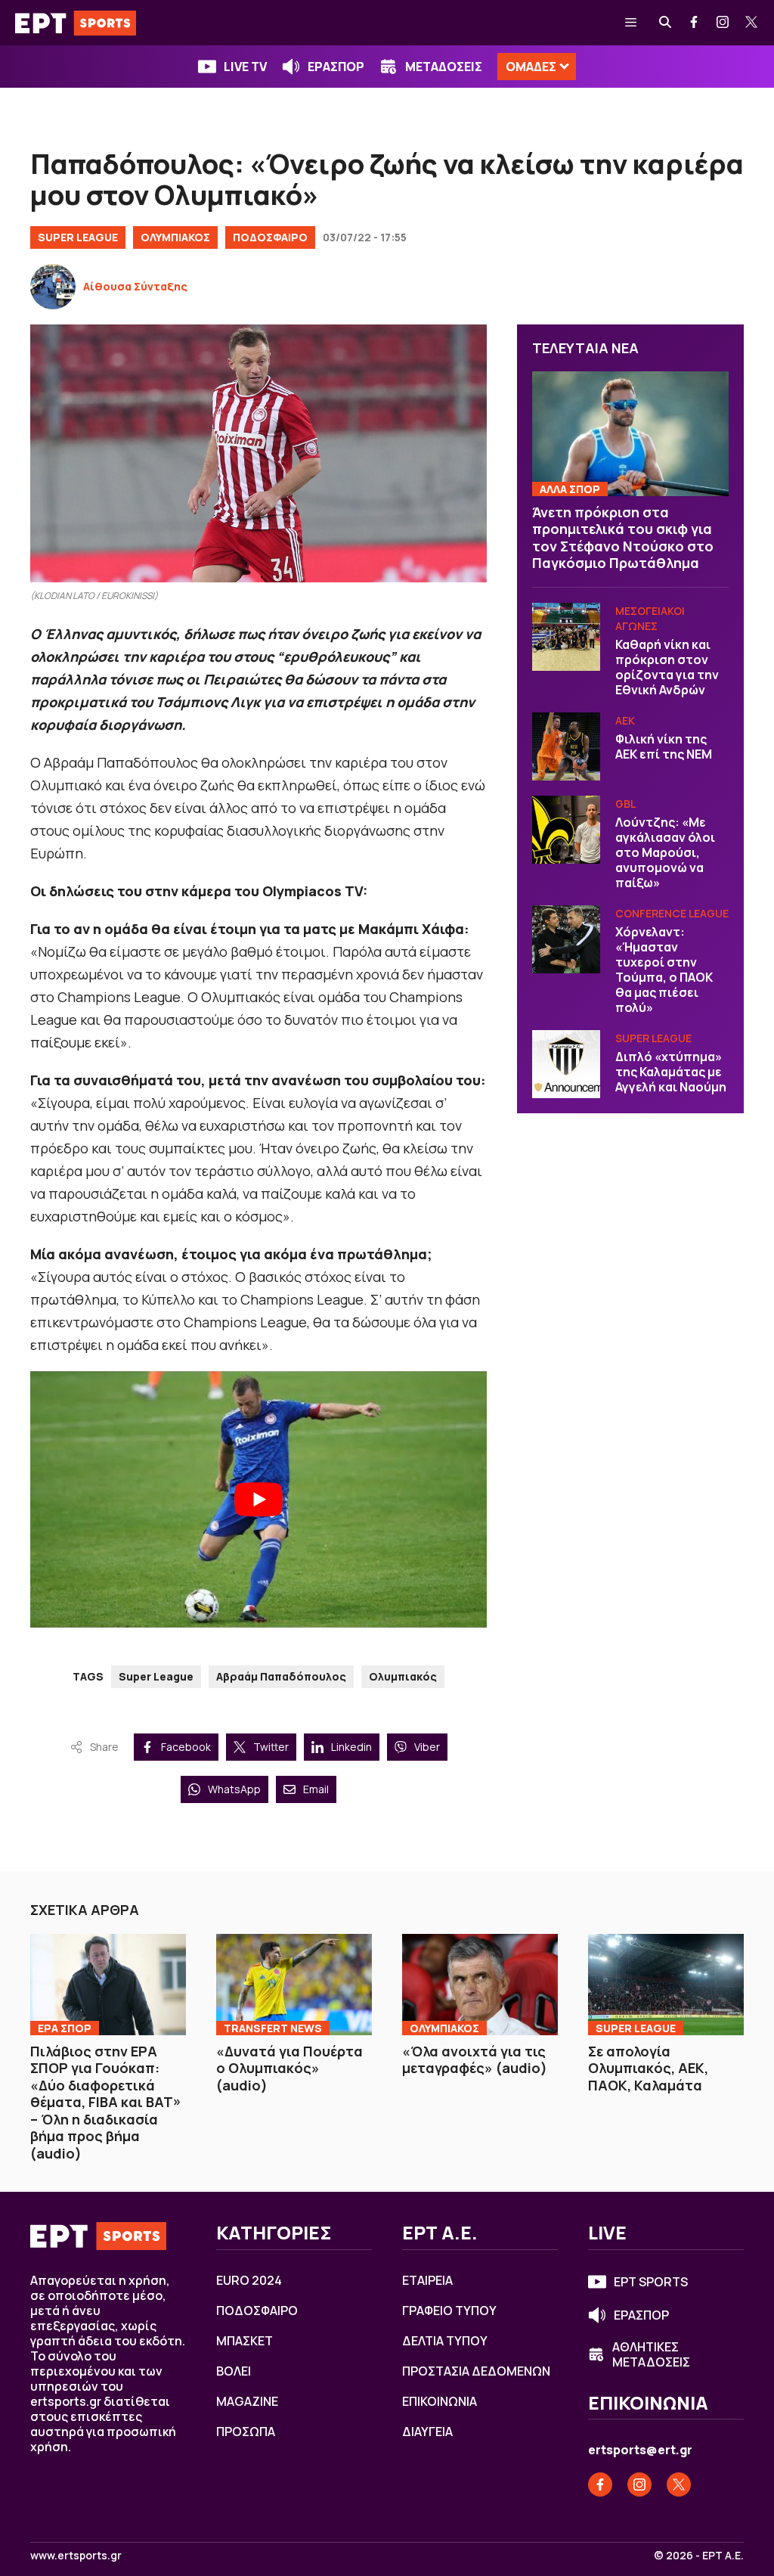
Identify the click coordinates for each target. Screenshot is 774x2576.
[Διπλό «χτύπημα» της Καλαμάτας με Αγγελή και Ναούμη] (566, 1064)
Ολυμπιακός (403, 1676)
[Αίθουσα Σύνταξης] (53, 287)
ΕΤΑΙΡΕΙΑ (427, 2280)
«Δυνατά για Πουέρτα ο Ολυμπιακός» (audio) (289, 2068)
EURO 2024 (249, 2280)
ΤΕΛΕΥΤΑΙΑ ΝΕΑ (585, 348)
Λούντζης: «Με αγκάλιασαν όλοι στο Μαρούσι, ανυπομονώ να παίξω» (665, 852)
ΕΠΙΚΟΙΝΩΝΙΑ (440, 2401)
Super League (78, 237)
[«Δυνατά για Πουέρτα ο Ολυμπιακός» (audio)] (294, 1985)
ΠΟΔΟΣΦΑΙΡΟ (270, 237)
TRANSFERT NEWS (273, 2028)
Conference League (672, 913)
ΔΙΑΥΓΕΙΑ (427, 2432)
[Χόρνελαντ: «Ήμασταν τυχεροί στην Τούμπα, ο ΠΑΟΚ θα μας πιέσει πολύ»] (566, 939)
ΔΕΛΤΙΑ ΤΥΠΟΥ (445, 2341)
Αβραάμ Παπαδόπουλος (281, 1676)
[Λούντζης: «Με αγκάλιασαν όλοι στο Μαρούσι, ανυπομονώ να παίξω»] (566, 830)
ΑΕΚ (625, 720)
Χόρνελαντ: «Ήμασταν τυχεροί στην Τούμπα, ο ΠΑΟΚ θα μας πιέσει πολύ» (664, 970)
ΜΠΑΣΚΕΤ (245, 2341)
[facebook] (695, 23)
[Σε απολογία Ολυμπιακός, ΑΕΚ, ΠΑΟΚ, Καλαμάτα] (666, 1985)
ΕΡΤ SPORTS (651, 2282)
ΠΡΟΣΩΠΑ (246, 2432)
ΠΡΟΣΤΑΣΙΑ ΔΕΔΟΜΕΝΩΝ (476, 2371)
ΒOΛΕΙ (234, 2371)
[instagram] (723, 23)
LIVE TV (245, 67)
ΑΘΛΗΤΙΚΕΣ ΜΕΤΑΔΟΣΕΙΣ (651, 2354)
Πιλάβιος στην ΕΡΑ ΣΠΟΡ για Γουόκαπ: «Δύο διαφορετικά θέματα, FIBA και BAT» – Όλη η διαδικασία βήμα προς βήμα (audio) (106, 2102)
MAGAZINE (247, 2401)
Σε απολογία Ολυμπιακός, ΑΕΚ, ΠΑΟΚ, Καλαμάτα (648, 2068)
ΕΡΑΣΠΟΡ (336, 67)
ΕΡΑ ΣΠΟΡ (65, 2028)
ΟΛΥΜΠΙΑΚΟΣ (175, 237)
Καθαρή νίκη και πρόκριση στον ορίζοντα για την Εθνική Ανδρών (667, 667)
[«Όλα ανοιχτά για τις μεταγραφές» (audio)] (480, 1985)
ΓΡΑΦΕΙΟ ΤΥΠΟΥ (449, 2311)
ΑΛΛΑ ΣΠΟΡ (570, 489)
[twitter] (752, 23)
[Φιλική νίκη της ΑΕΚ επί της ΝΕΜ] (566, 746)
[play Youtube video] (259, 1500)
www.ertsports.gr (76, 2556)
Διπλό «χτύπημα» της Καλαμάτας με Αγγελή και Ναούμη (671, 1072)
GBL (625, 804)
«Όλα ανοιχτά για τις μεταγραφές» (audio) (475, 2060)
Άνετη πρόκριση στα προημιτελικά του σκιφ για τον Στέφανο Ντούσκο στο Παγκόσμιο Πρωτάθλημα (623, 538)
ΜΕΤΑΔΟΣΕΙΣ (444, 67)
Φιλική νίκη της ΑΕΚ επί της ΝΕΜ (664, 746)
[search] (666, 23)
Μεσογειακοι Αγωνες (650, 618)
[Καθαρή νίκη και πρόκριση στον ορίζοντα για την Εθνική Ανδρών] (566, 637)
